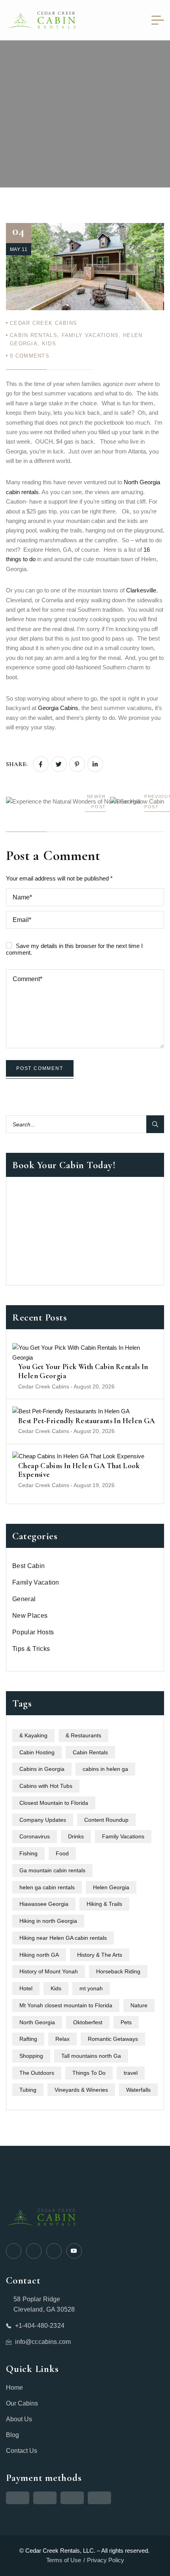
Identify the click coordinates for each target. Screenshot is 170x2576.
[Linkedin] (95, 764)
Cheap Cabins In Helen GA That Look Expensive (79, 1470)
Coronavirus (35, 1836)
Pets (126, 2022)
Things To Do (89, 2073)
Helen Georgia (111, 1887)
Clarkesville (141, 590)
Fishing (28, 1853)
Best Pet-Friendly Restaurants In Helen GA (87, 1421)
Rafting (28, 2039)
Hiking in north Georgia (48, 1921)
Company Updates (43, 1820)
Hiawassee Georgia (44, 1904)
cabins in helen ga (105, 1769)
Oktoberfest (88, 2022)
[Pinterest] (77, 764)
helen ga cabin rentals (47, 1887)
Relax (62, 2039)
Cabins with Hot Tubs (46, 1786)
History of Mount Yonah (49, 1971)
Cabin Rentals (34, 335)
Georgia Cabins (58, 708)
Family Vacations (90, 335)
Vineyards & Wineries (81, 2090)
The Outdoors (37, 2073)
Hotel (26, 1988)
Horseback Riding (118, 1971)
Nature (139, 2005)
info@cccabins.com (43, 2342)
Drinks (76, 1836)
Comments (30, 356)
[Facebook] (41, 764)
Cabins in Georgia (42, 1769)
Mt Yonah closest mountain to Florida (66, 2005)
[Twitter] (59, 764)
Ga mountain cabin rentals (52, 1870)
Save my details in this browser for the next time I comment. (74, 949)
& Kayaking (33, 1735)
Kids (49, 344)
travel (131, 2073)
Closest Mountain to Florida (54, 1803)
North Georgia (37, 2022)
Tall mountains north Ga (91, 2056)
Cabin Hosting (37, 1752)
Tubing (28, 2090)
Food (62, 1853)
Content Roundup (106, 1820)
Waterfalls (138, 2090)
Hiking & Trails (104, 1904)
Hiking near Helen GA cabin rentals (63, 1938)
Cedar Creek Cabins (43, 323)
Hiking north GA (39, 1955)
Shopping (31, 2056)
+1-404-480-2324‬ (40, 2326)
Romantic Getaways (113, 2039)
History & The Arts (100, 1955)
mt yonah (91, 1988)
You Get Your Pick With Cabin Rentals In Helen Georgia (83, 1371)
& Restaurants (83, 1735)
